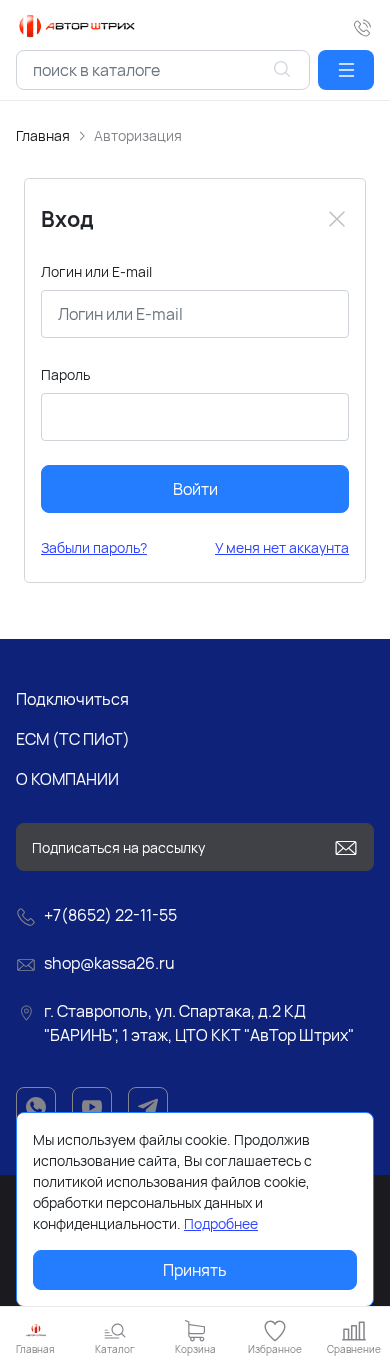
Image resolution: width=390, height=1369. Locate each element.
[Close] (337, 219)
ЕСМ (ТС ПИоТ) (73, 739)
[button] (346, 70)
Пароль (65, 374)
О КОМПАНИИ (67, 779)
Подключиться (72, 699)
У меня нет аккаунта (282, 547)
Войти (195, 489)
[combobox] (163, 70)
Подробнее (221, 1223)
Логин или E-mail (96, 271)
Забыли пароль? (94, 547)
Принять (195, 1270)
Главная (43, 135)
